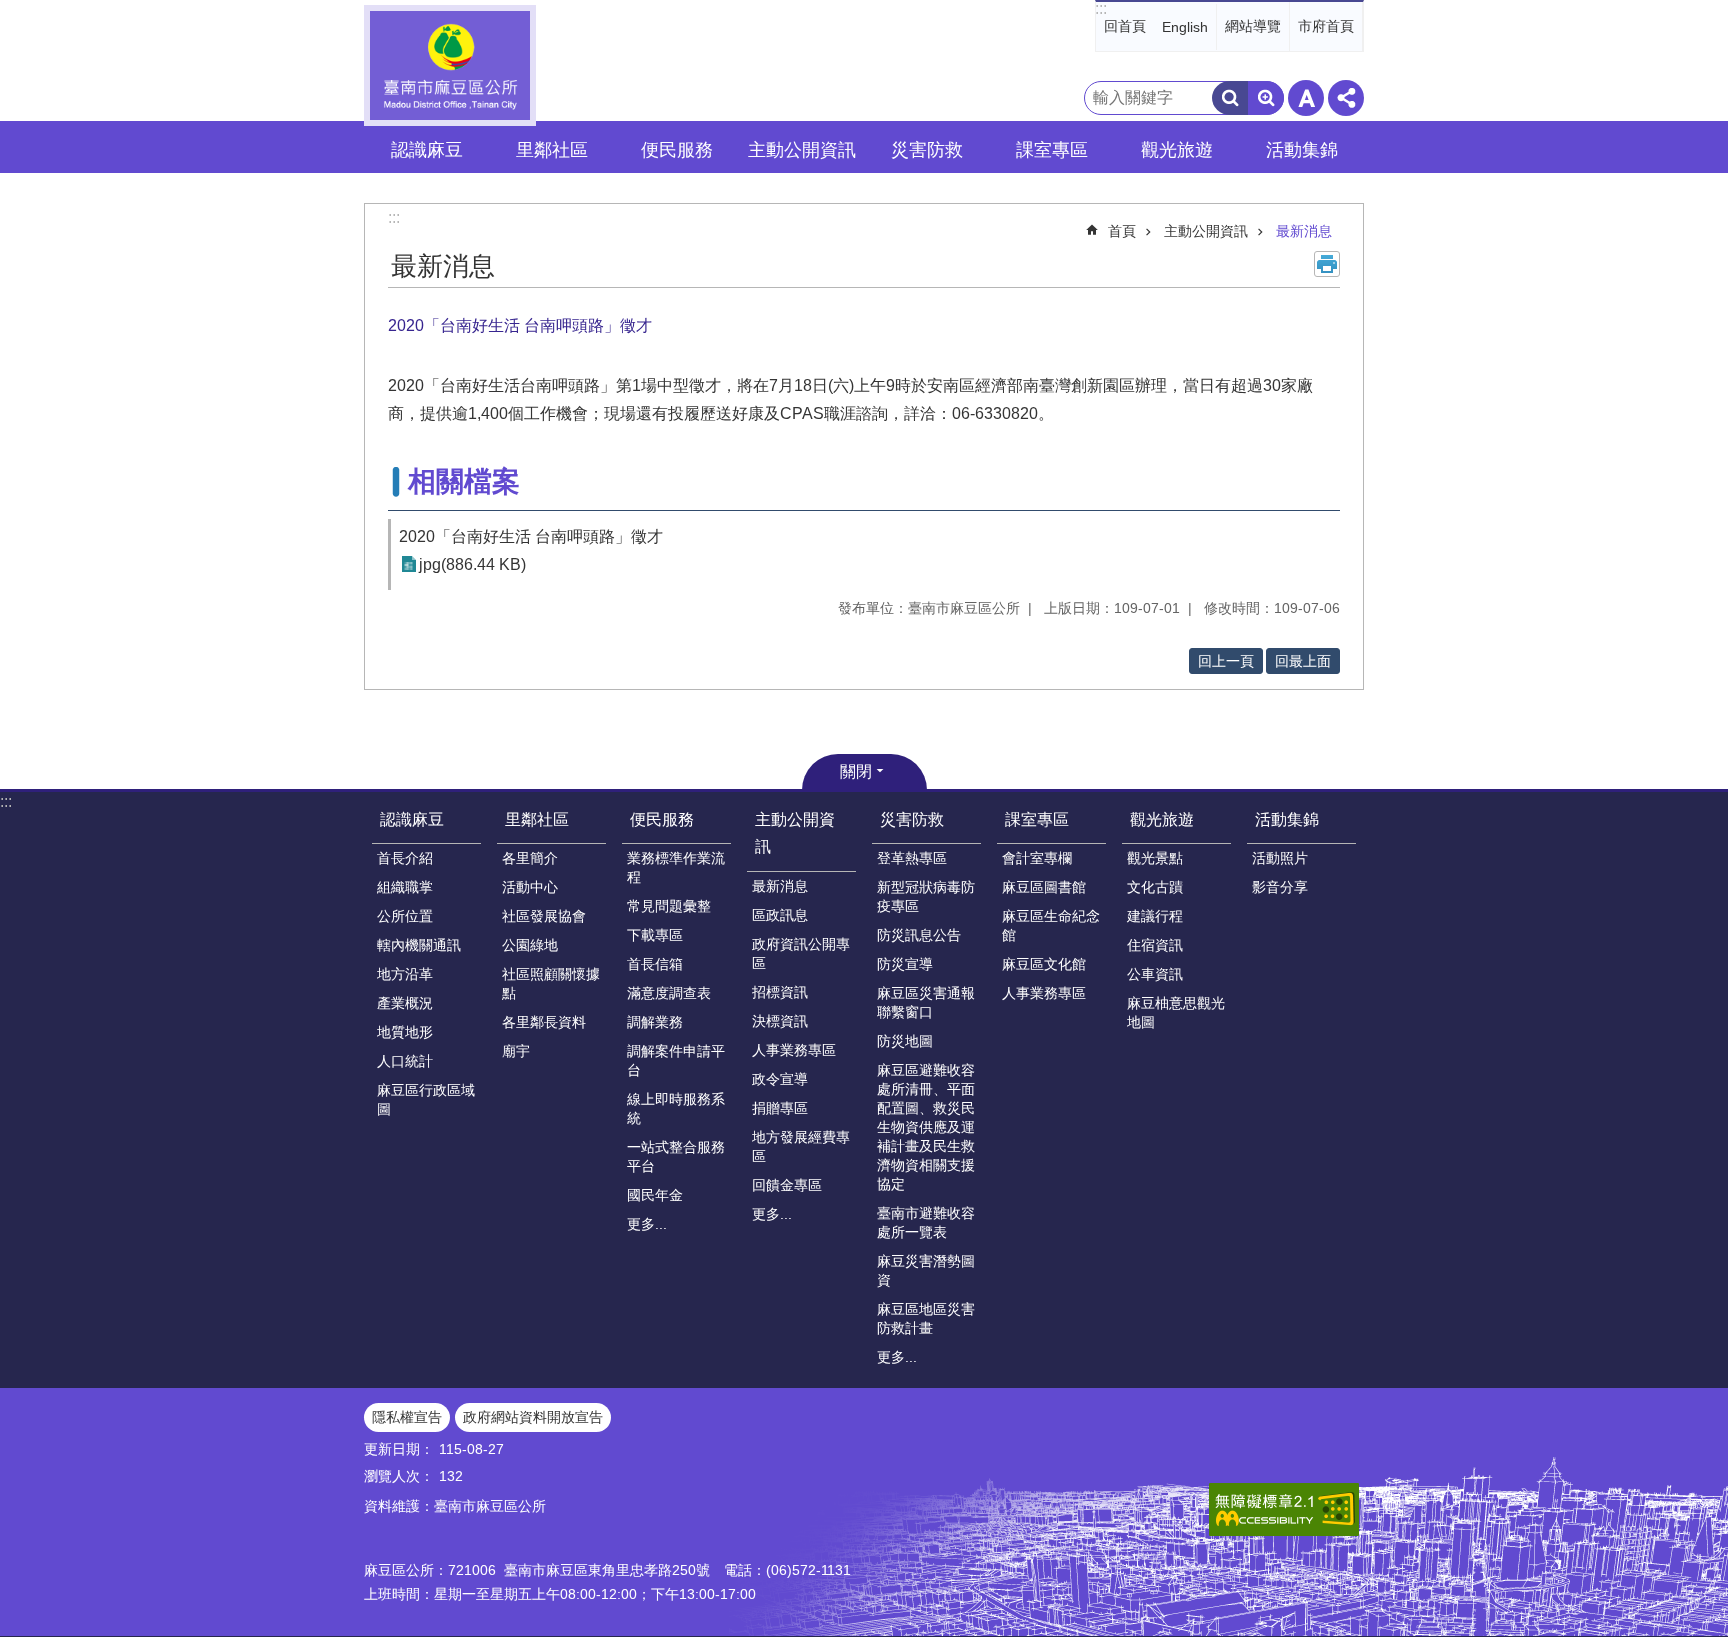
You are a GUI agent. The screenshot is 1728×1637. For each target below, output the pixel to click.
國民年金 (655, 1195)
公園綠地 (530, 945)
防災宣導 (905, 964)
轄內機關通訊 (419, 945)
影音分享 (1280, 887)
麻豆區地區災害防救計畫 (926, 1318)
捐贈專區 (780, 1108)
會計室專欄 (1037, 858)
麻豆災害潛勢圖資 (926, 1270)
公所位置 (405, 916)
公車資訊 (1155, 974)
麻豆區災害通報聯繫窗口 (926, 1002)
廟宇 (516, 1051)
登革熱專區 (912, 858)
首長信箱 (655, 964)
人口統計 (405, 1061)
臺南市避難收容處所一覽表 (926, 1222)
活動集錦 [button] (1302, 150)
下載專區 (655, 935)
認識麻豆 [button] (427, 150)
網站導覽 (1253, 26)
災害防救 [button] (927, 150)
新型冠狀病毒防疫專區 (926, 896)
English (1185, 27)
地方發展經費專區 (801, 1146)
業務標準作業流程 (676, 867)
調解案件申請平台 (676, 1060)
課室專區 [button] (1052, 150)
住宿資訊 (1155, 945)
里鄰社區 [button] (552, 150)
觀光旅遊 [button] (1177, 150)
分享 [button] (1346, 98)
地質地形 (405, 1032)
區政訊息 (780, 915)
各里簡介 (530, 858)
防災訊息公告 (919, 935)
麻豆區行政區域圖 (426, 1099)
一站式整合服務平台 (676, 1156)
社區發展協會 (544, 916)
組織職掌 (405, 887)
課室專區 (1037, 819)
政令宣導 (780, 1079)
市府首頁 (1326, 26)
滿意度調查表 (669, 993)
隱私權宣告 (407, 1417)
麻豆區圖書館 (1044, 887)
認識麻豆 (412, 819)
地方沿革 (405, 974)
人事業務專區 (794, 1050)
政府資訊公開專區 (801, 953)
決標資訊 (780, 1021)
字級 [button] (1306, 98)
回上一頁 (1226, 661)
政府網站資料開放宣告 (533, 1417)
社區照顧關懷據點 (551, 983)
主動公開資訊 (1206, 231)
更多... (647, 1224)
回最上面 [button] (1303, 661)
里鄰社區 (537, 819)
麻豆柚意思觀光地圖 (1176, 1012)
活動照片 (1280, 858)
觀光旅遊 (1162, 819)
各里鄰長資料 (544, 1022)
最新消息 (1304, 231)
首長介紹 (405, 858)
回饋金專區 (787, 1185)
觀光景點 (1155, 858)
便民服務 (662, 819)
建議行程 (1155, 916)
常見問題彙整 (669, 906)
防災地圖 (905, 1041)
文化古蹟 (1155, 887)
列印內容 (1327, 264)
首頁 (1122, 231)
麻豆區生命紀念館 (1051, 925)
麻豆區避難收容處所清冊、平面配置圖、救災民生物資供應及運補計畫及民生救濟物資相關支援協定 (926, 1127)
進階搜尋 (1266, 98)
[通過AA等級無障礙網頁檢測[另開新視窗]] (1284, 1509)
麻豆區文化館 (1044, 964)
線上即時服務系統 (676, 1108)
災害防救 (912, 819)
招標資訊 (780, 992)
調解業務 (655, 1022)
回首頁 (1125, 26)
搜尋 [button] (1230, 98)
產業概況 (405, 1003)
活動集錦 (1287, 819)
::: (1101, 8)
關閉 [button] (856, 771)
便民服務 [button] (677, 150)
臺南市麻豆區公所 (450, 65)
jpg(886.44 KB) (472, 564)
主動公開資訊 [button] (802, 150)
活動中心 (530, 887)
